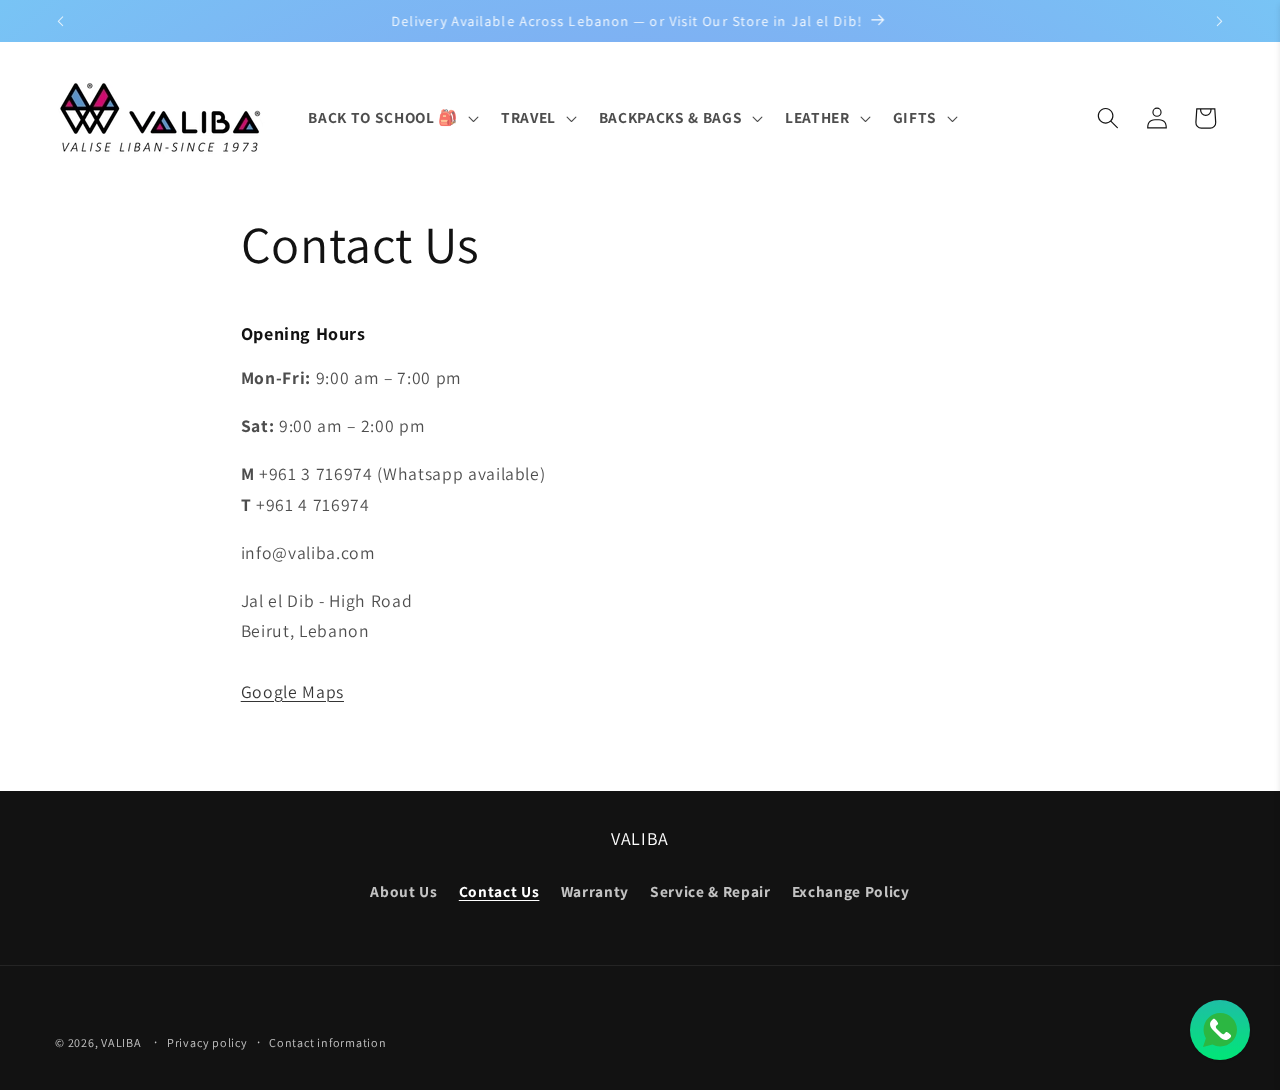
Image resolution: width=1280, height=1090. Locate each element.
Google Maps (292, 691)
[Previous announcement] (61, 21)
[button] (391, 118)
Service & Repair (710, 891)
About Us (403, 891)
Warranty (595, 891)
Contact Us (499, 891)
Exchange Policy (851, 891)
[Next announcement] (1220, 21)
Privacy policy (207, 1042)
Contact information (328, 1042)
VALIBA (121, 1042)
